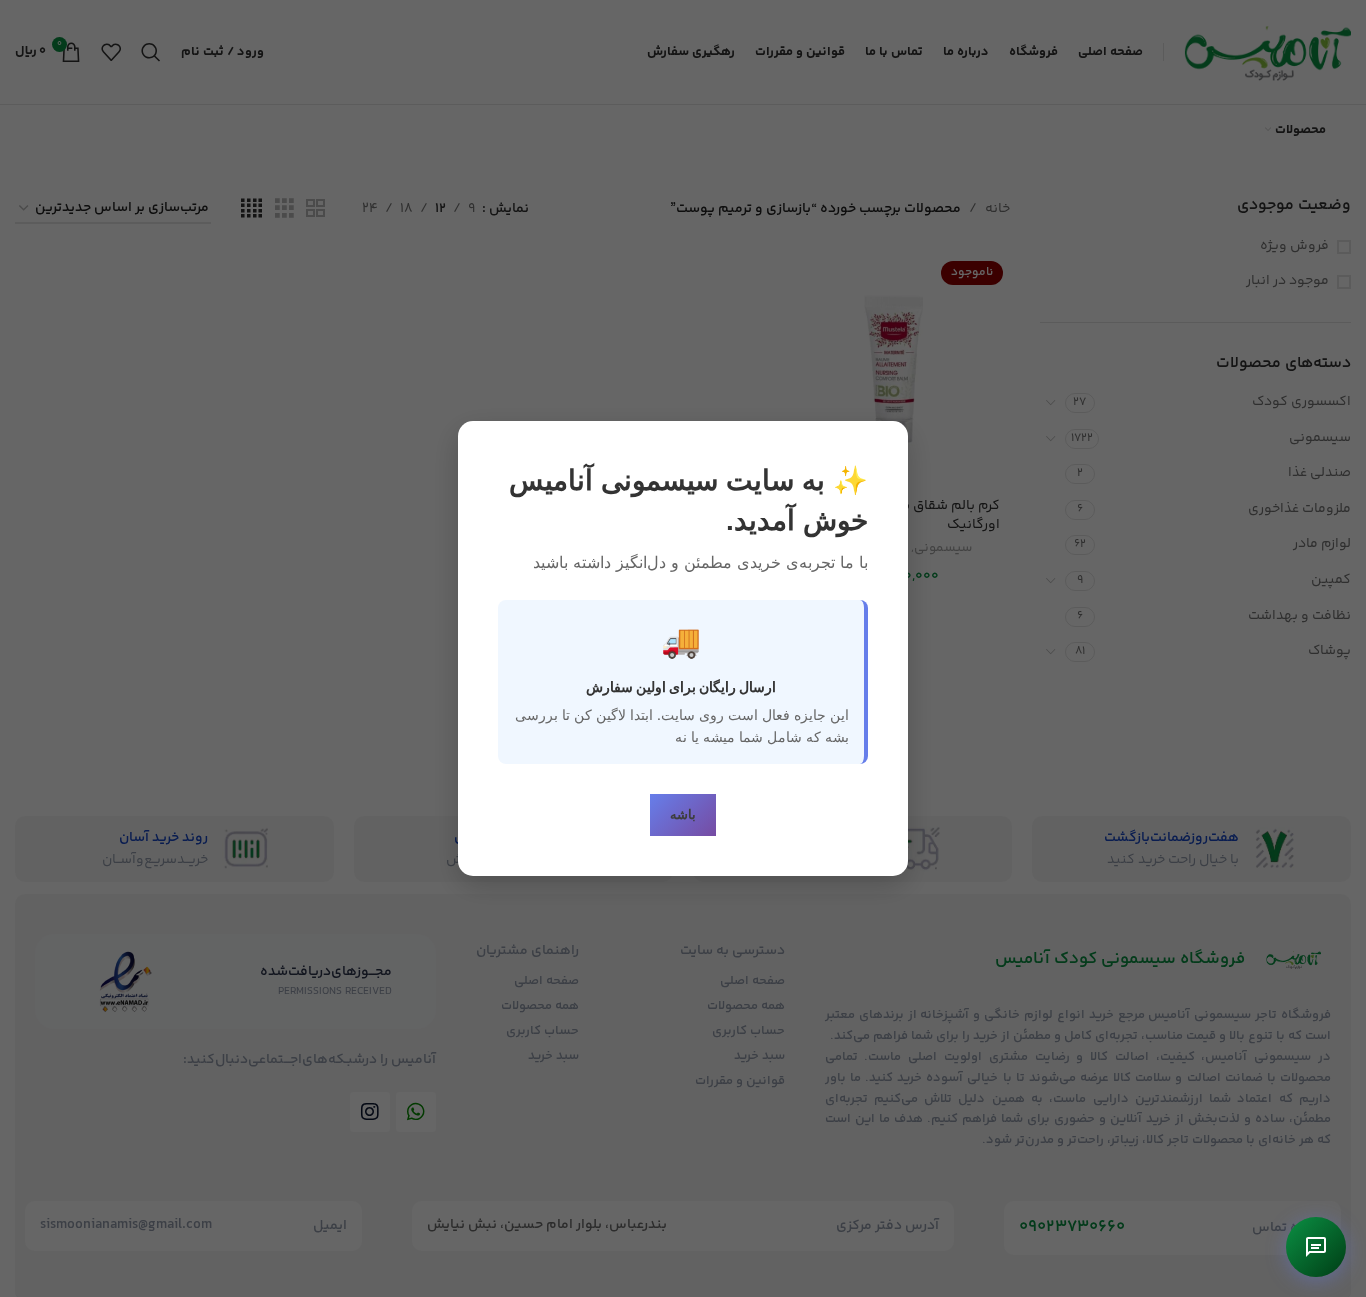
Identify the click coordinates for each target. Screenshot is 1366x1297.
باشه (683, 814)
